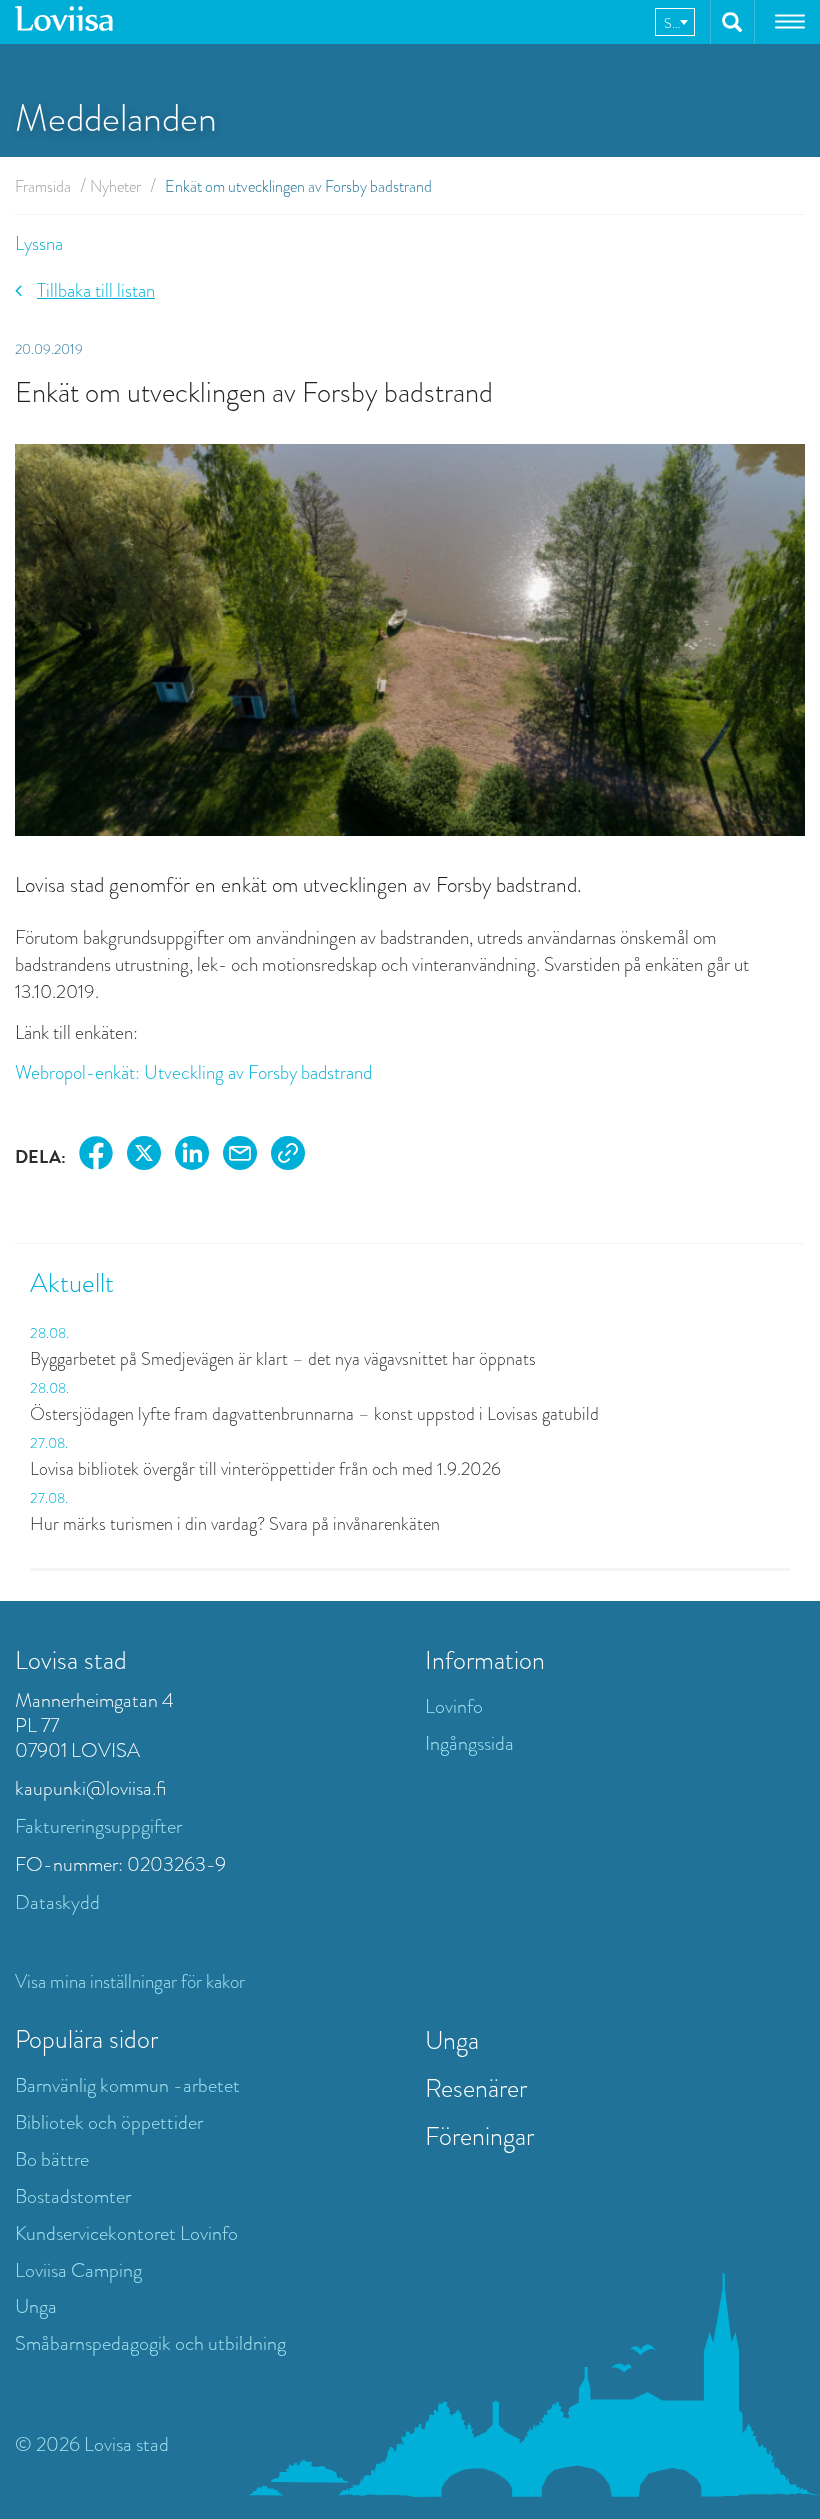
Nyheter (115, 186)
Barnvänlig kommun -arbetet (127, 2085)
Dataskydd (57, 1902)
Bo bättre (52, 2159)
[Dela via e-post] (240, 1156)
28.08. (49, 1333)
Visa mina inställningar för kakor (130, 1981)
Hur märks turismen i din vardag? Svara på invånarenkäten (235, 1524)
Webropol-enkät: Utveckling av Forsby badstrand (193, 1072)
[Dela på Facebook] (96, 1156)
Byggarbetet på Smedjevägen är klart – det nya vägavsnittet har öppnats (283, 1359)
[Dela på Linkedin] (192, 1156)
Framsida (43, 186)
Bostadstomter (73, 2196)
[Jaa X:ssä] (144, 1156)
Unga (36, 2306)
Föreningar (479, 2136)
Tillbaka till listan (96, 290)
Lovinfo (454, 1706)
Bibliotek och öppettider (109, 2122)
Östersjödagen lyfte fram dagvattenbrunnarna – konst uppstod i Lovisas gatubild (314, 1414)
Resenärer (476, 2088)
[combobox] (675, 22)
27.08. (49, 1443)
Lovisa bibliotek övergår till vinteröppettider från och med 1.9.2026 (265, 1469)
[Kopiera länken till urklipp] (288, 1156)
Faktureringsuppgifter (98, 1826)
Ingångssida (469, 1743)
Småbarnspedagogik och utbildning (150, 2343)
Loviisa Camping (78, 2270)
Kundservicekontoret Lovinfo (126, 2233)
